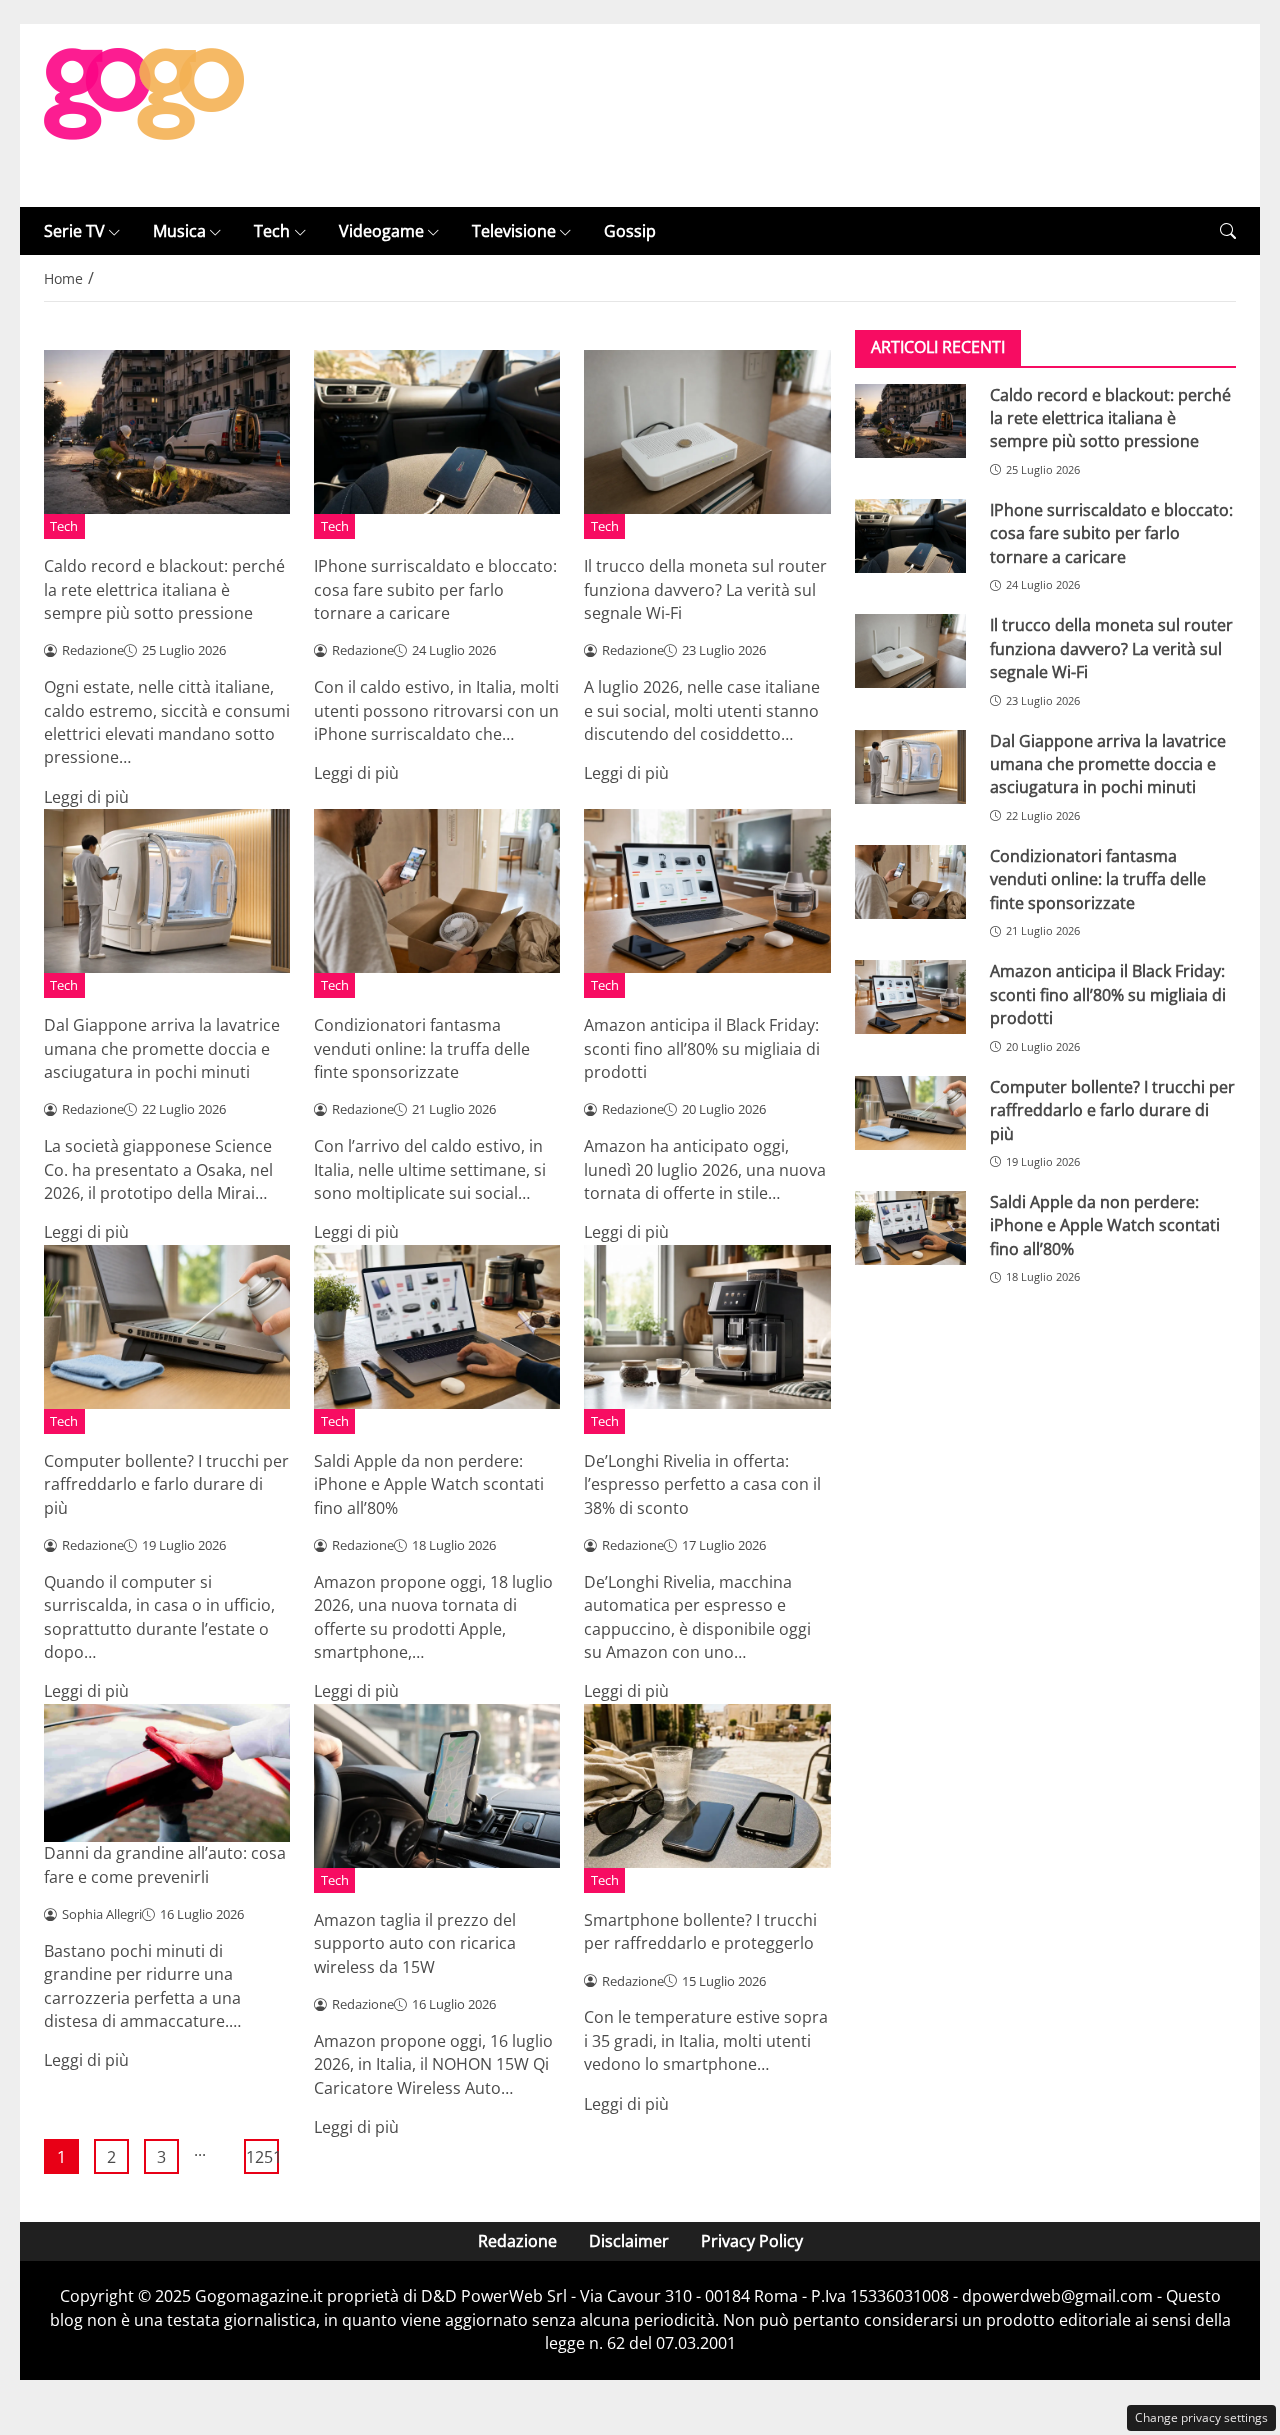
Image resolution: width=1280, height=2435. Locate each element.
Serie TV (74, 231)
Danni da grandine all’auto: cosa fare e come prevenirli (165, 1864)
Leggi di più (86, 797)
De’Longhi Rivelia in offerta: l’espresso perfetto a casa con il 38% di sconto (702, 1484)
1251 (262, 2157)
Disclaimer (629, 2241)
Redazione (517, 2241)
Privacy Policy (752, 2241)
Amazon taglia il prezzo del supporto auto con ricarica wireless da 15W (415, 1943)
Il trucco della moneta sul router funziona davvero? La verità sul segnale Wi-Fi (705, 589)
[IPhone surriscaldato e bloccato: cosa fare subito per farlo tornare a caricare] (910, 536)
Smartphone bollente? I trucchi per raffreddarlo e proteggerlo (700, 1931)
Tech (272, 231)
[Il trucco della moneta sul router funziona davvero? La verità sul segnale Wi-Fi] (910, 651)
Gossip (630, 231)
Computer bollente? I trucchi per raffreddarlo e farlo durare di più (166, 1484)
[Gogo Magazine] (144, 114)
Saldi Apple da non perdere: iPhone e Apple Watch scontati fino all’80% (429, 1484)
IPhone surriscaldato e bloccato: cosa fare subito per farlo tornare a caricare (435, 589)
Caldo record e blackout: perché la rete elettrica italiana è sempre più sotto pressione (164, 589)
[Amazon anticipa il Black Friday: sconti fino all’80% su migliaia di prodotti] (910, 997)
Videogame (381, 231)
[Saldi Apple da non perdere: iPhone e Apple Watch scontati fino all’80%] (910, 1228)
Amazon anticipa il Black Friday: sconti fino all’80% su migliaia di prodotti (702, 1048)
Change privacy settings (1201, 2417)
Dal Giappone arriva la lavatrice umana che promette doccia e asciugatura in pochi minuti (162, 1048)
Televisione (514, 231)
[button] (1228, 231)
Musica (179, 231)
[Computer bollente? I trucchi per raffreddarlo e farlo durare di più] (910, 1112)
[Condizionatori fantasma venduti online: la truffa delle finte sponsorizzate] (910, 882)
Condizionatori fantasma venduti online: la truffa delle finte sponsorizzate (422, 1048)
